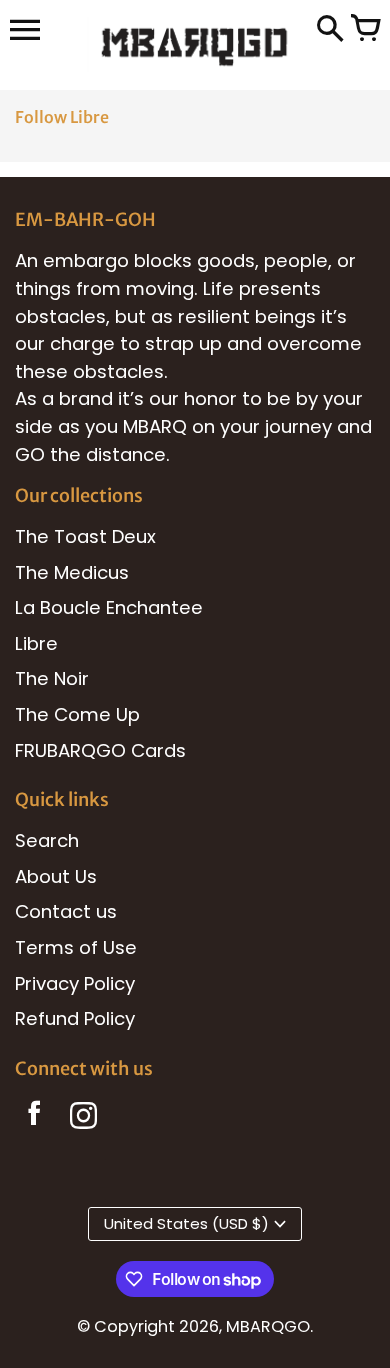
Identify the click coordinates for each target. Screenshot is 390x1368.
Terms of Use (76, 947)
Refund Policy (75, 1018)
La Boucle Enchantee (109, 607)
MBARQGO (268, 1326)
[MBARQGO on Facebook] (34, 1119)
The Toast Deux (85, 536)
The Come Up (77, 714)
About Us (56, 876)
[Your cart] (365, 30)
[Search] (330, 30)
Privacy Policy (75, 983)
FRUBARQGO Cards (100, 750)
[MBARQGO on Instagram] (83, 1119)
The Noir (52, 678)
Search (47, 840)
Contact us (66, 911)
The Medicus (72, 572)
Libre (36, 643)
